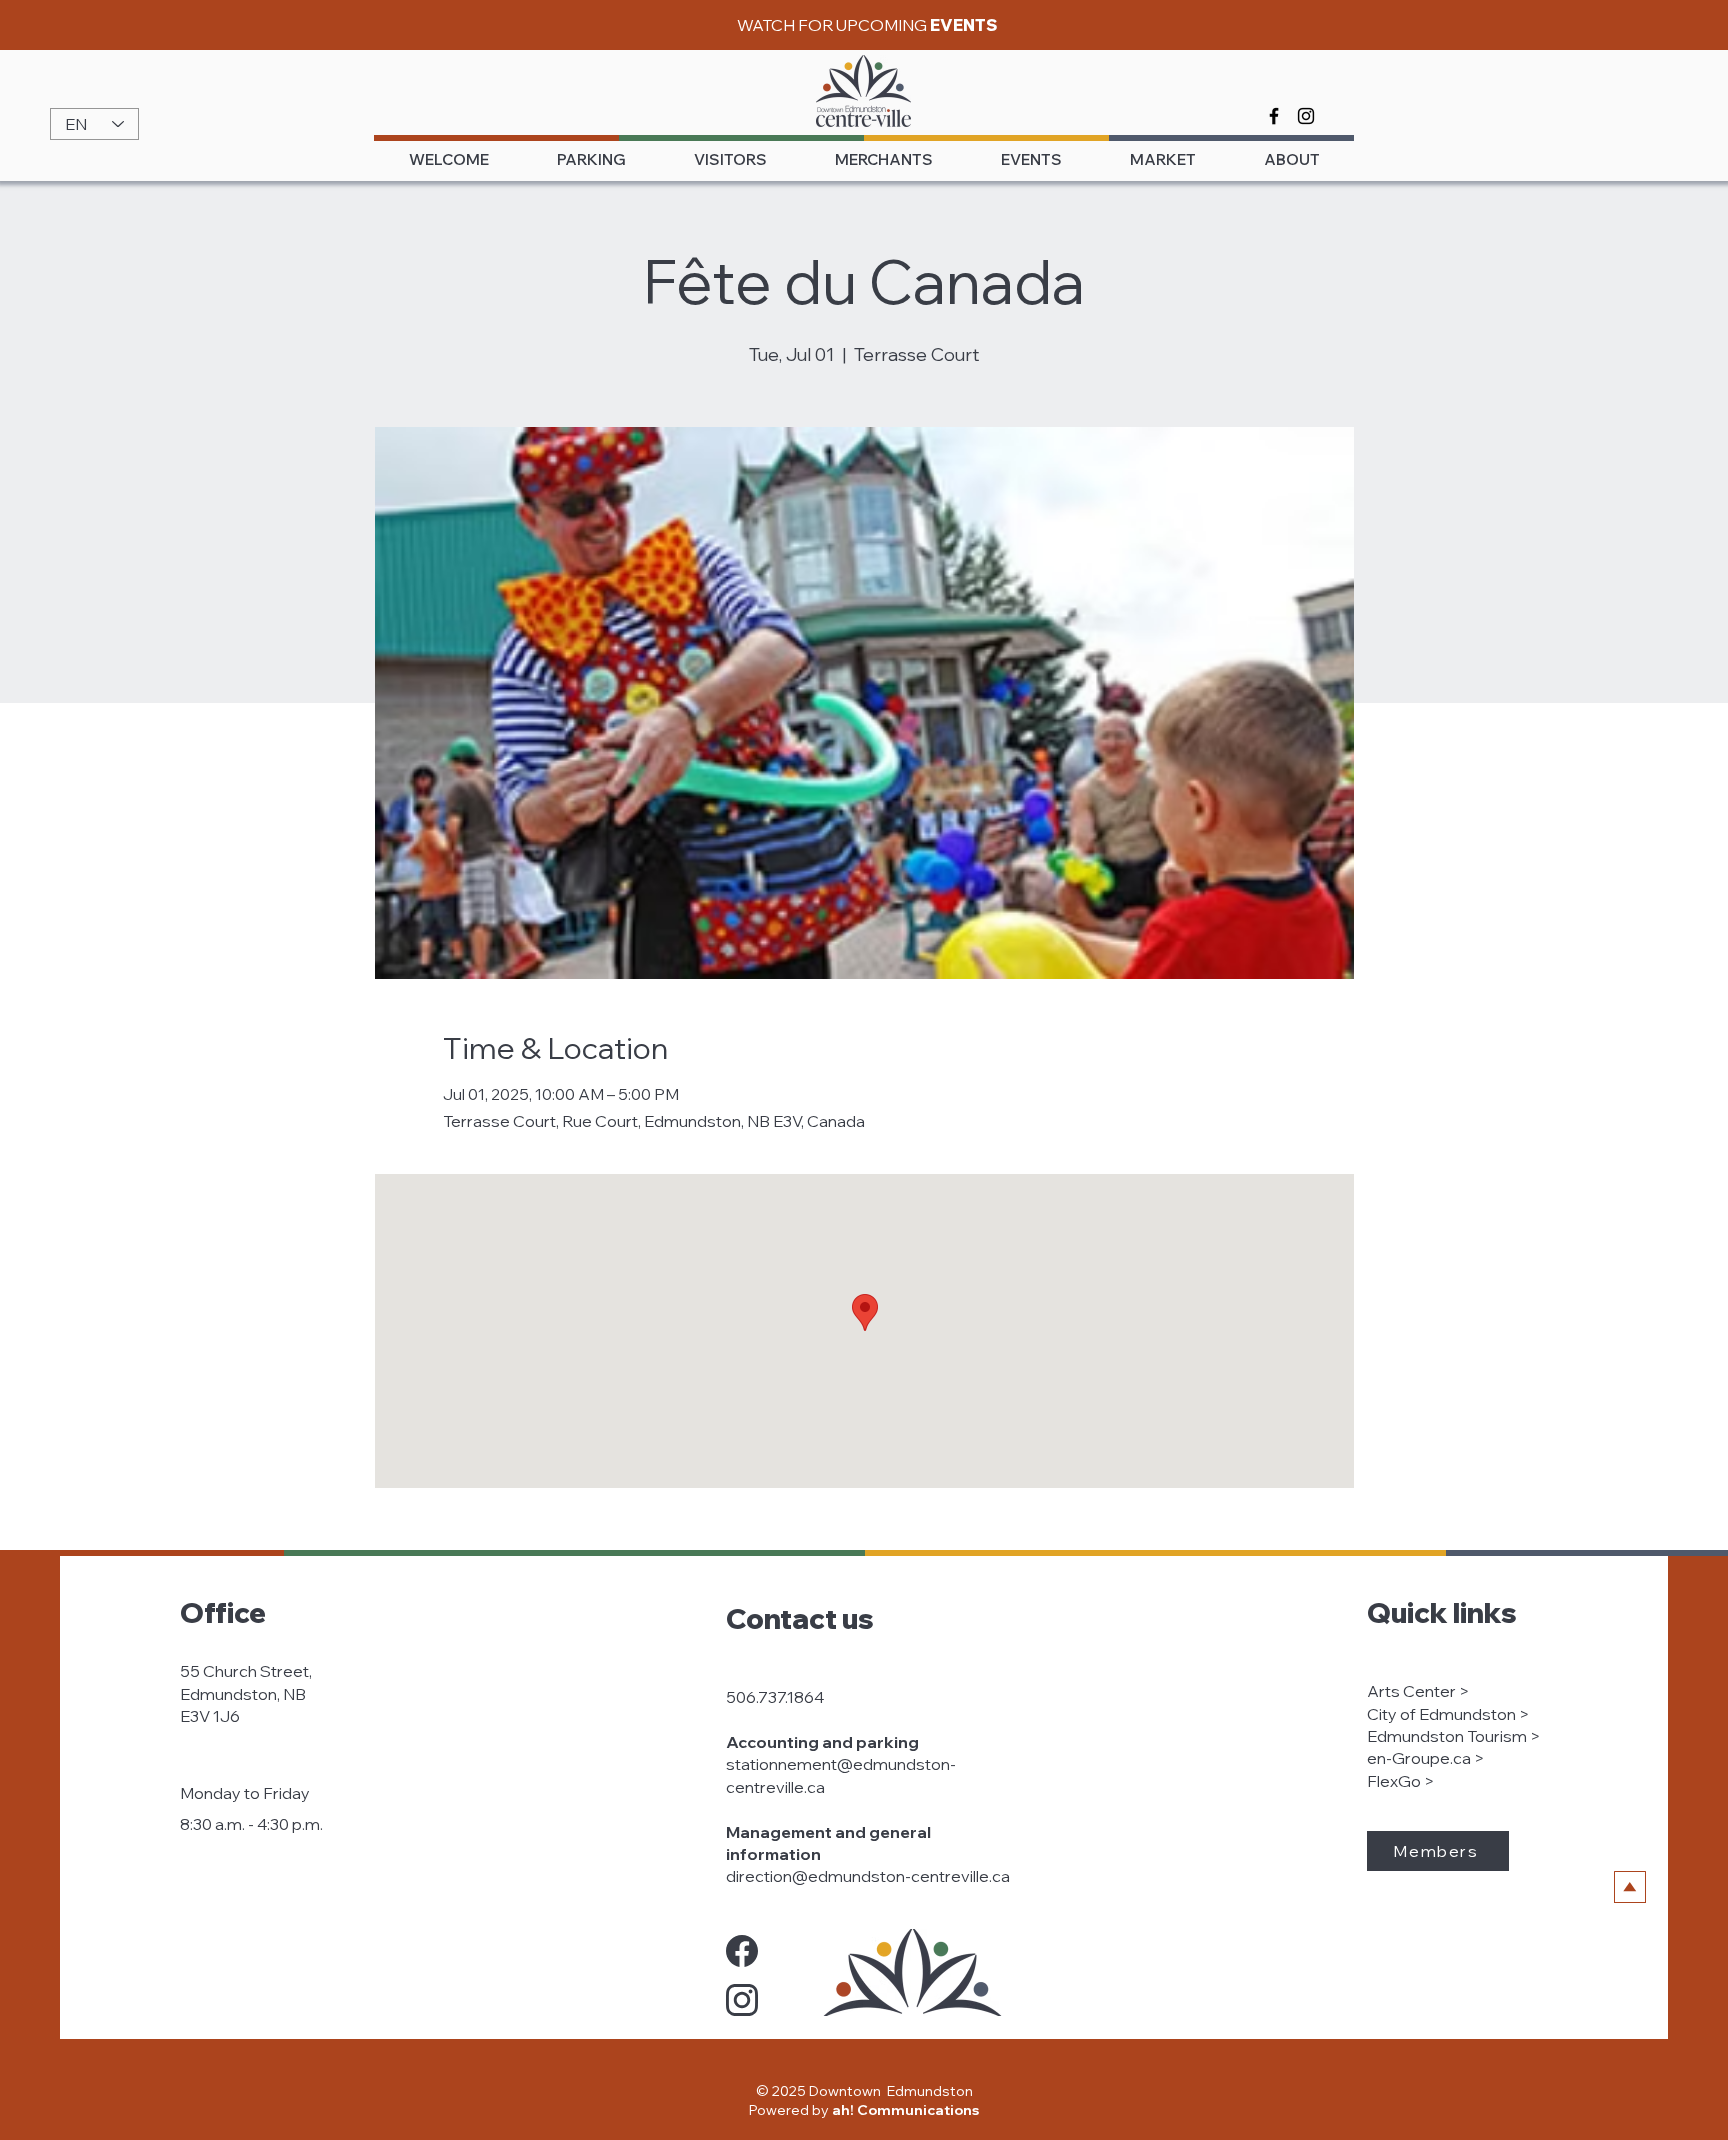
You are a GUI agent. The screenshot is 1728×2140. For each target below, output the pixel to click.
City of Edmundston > (1448, 1714)
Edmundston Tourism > (1453, 1736)
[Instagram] (1306, 116)
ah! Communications (905, 2110)
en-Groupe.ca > (1425, 1758)
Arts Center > (1418, 1691)
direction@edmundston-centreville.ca (868, 1876)
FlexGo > (1400, 1781)
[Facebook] (1274, 116)
